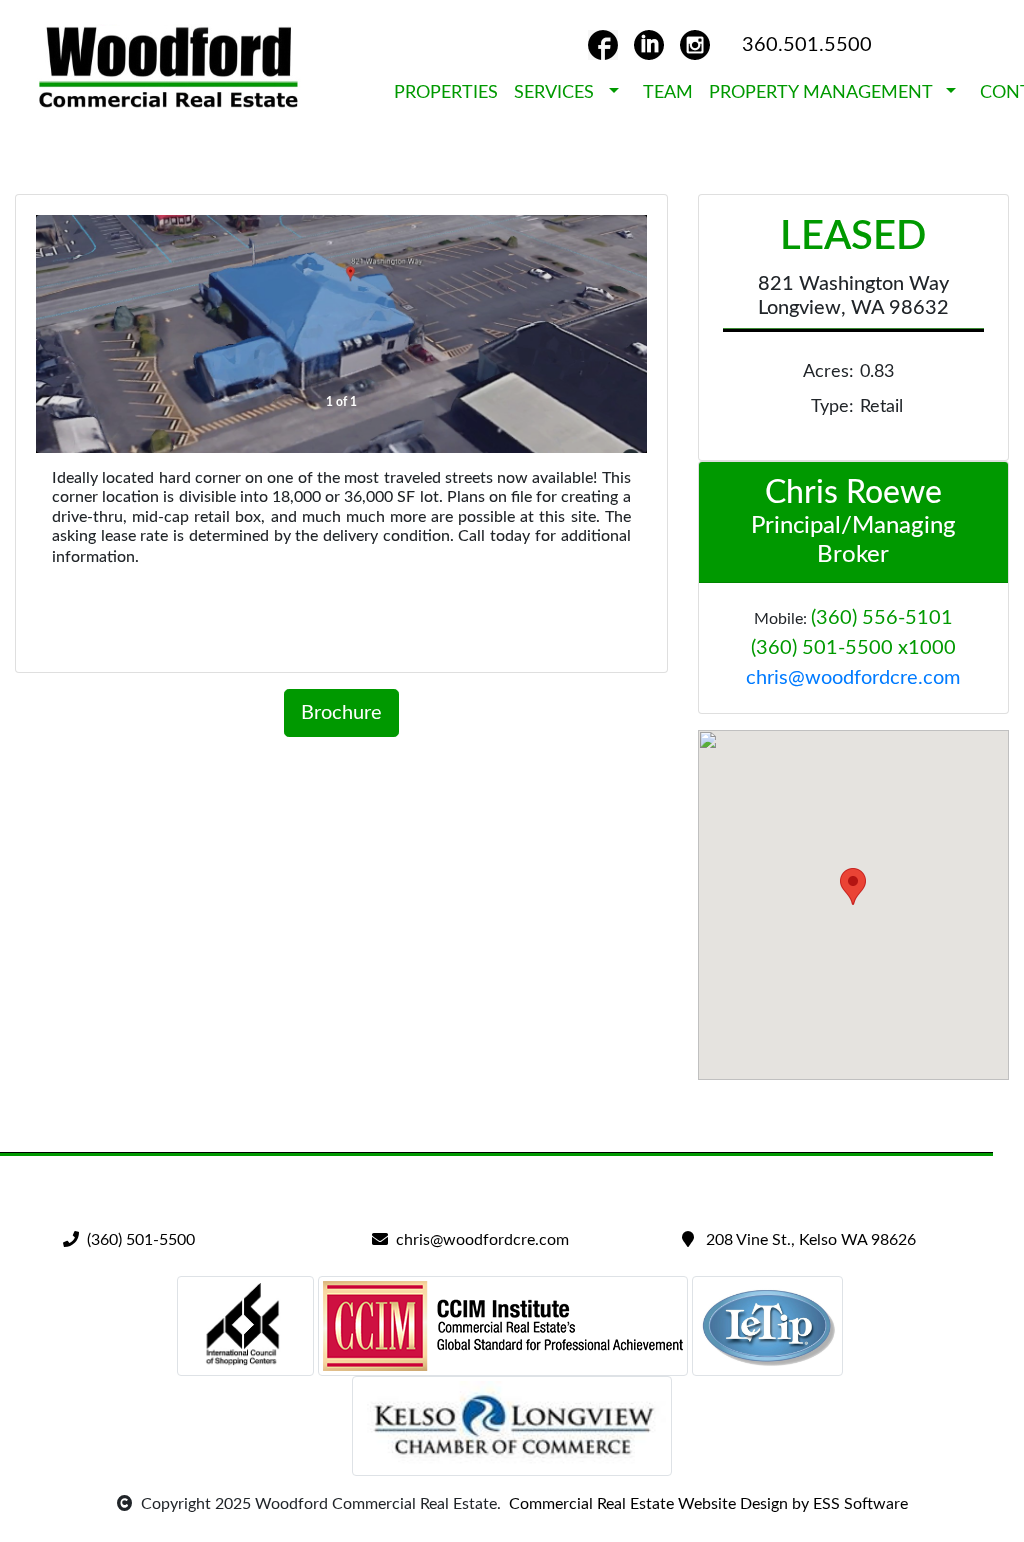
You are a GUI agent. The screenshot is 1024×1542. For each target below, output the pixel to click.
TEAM (668, 93)
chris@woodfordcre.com (853, 678)
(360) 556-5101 (882, 618)
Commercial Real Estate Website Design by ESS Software (704, 1504)
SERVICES (559, 93)
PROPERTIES (446, 93)
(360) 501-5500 (137, 1240)
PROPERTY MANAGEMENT (825, 93)
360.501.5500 (807, 45)
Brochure (341, 713)
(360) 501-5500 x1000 (853, 648)
